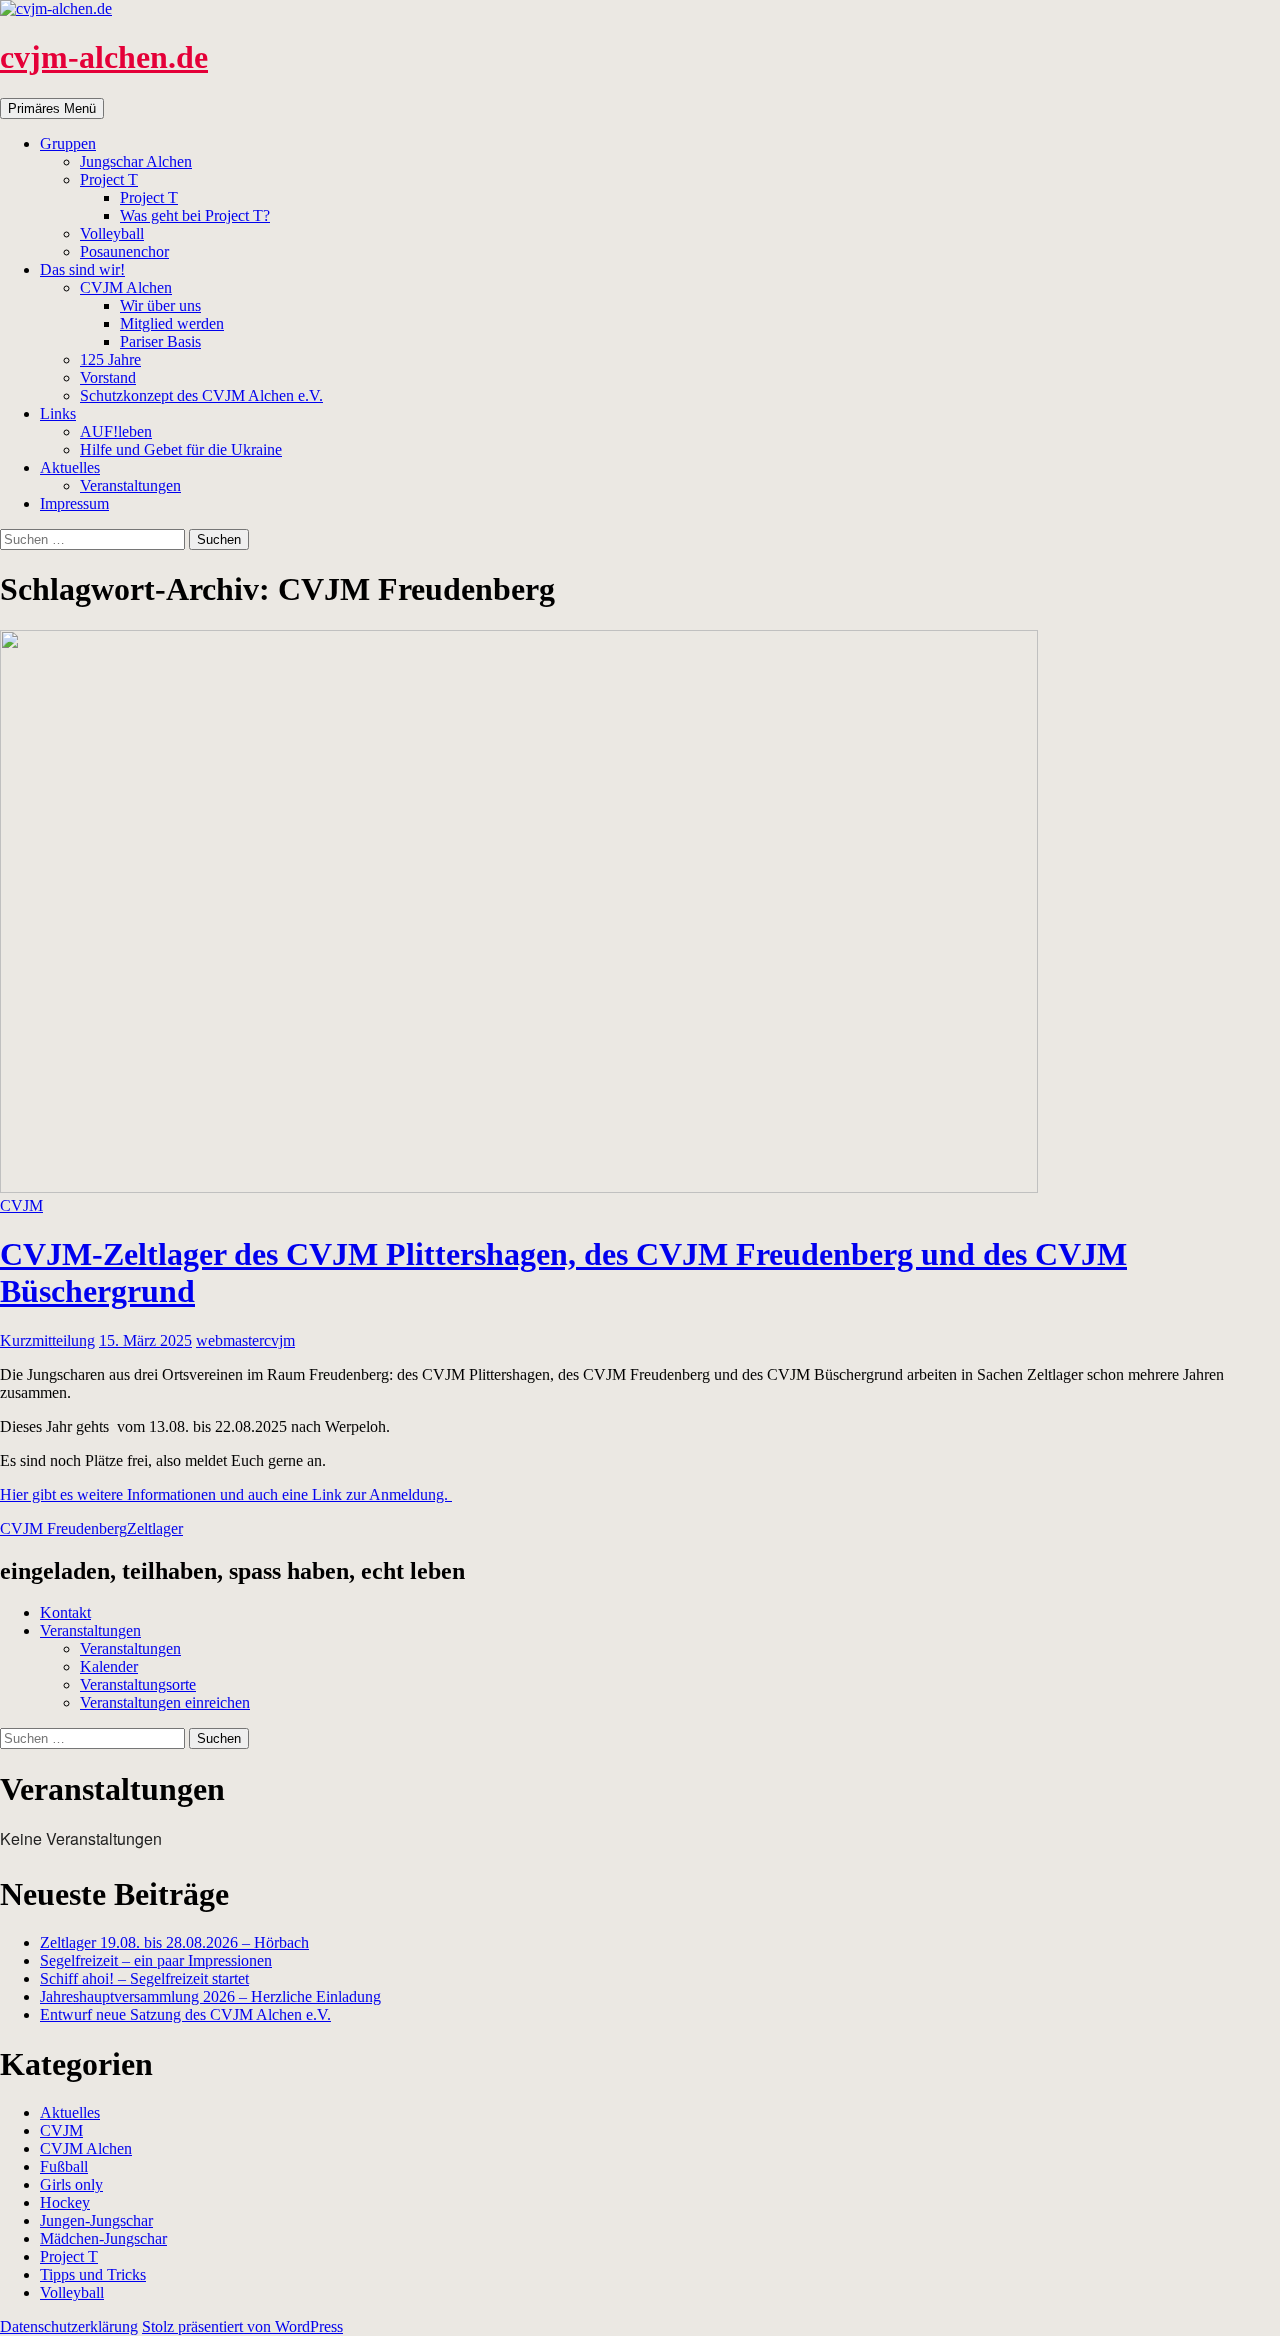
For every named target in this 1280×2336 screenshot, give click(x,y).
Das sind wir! (82, 269)
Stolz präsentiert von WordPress (242, 2326)
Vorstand (108, 377)
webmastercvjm (245, 1340)
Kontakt (65, 1612)
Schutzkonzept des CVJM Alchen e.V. (201, 395)
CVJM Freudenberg (63, 1528)
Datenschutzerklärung (69, 2326)
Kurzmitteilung (47, 1340)
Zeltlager (155, 1528)
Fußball (64, 2166)
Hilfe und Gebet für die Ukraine (181, 449)
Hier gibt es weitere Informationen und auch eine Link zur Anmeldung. (226, 1494)
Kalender (109, 1666)
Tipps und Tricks (93, 2274)
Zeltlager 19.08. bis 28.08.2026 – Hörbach (174, 1942)
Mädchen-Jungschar (103, 2238)
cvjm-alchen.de (104, 57)
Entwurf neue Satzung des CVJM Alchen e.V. (185, 2014)
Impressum (74, 503)
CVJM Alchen (126, 287)
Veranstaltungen (130, 485)
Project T (109, 179)
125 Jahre (110, 359)
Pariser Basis (160, 341)
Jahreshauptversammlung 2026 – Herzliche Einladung (210, 1996)
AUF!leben (116, 431)
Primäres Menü (52, 108)
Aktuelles (70, 467)
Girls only (71, 2184)
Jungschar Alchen (136, 161)
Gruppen (68, 143)
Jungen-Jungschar (96, 2220)
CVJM (21, 1205)
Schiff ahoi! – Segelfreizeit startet (144, 1978)
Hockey (65, 2202)
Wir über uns (160, 305)
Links (58, 413)
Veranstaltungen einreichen (165, 1702)
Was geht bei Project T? (195, 215)
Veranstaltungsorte (138, 1684)
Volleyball (112, 233)
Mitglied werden (172, 323)
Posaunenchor (124, 251)
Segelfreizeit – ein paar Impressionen (156, 1960)
